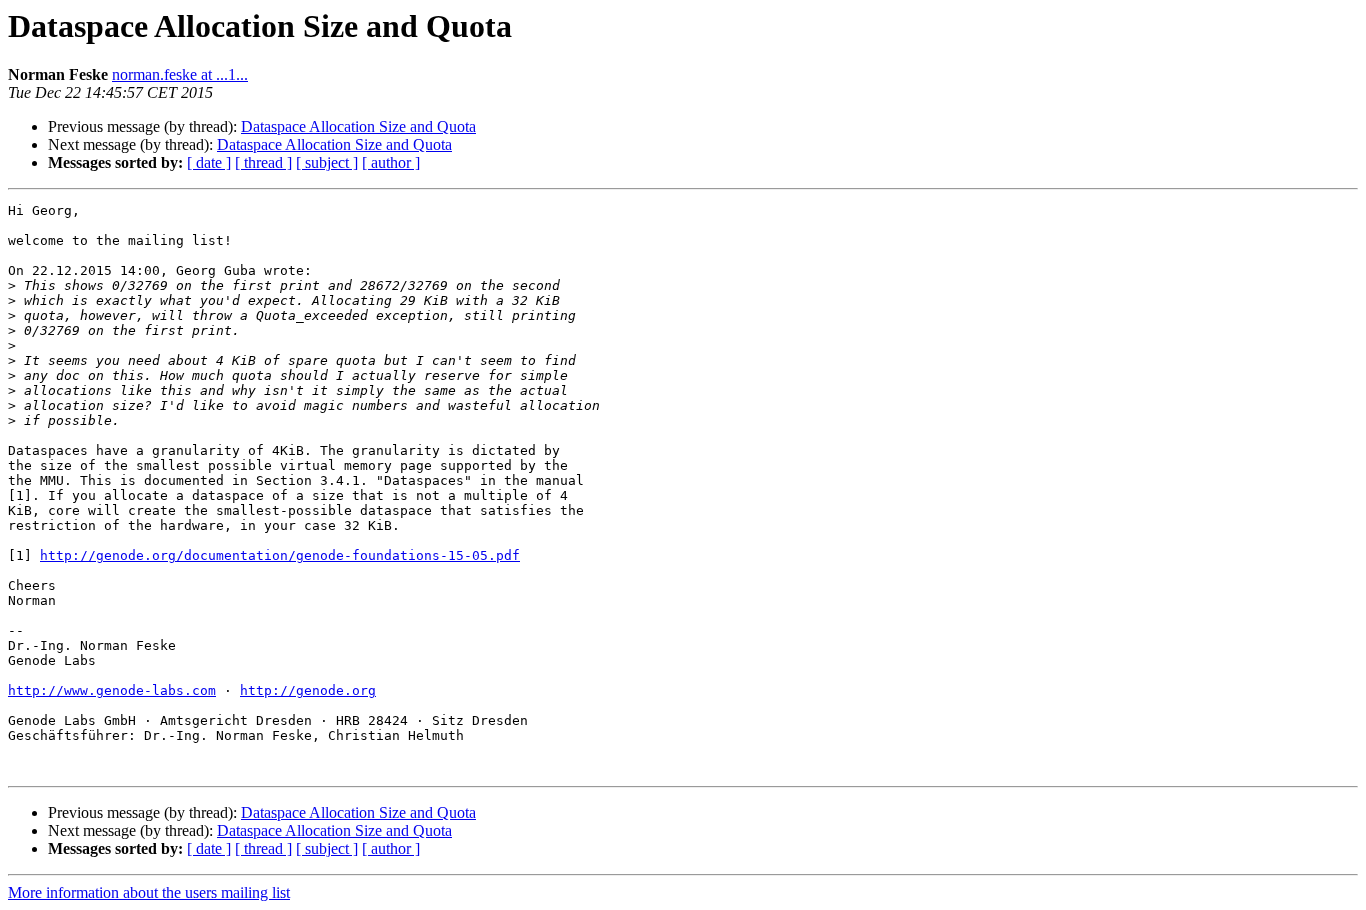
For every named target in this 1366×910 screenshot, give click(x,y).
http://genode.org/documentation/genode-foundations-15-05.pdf (280, 555)
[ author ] (391, 162)
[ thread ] (263, 162)
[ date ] (209, 162)
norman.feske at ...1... (180, 74)
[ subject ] (327, 162)
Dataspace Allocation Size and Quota (358, 126)
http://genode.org (308, 690)
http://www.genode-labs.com (112, 690)
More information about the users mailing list (149, 892)
